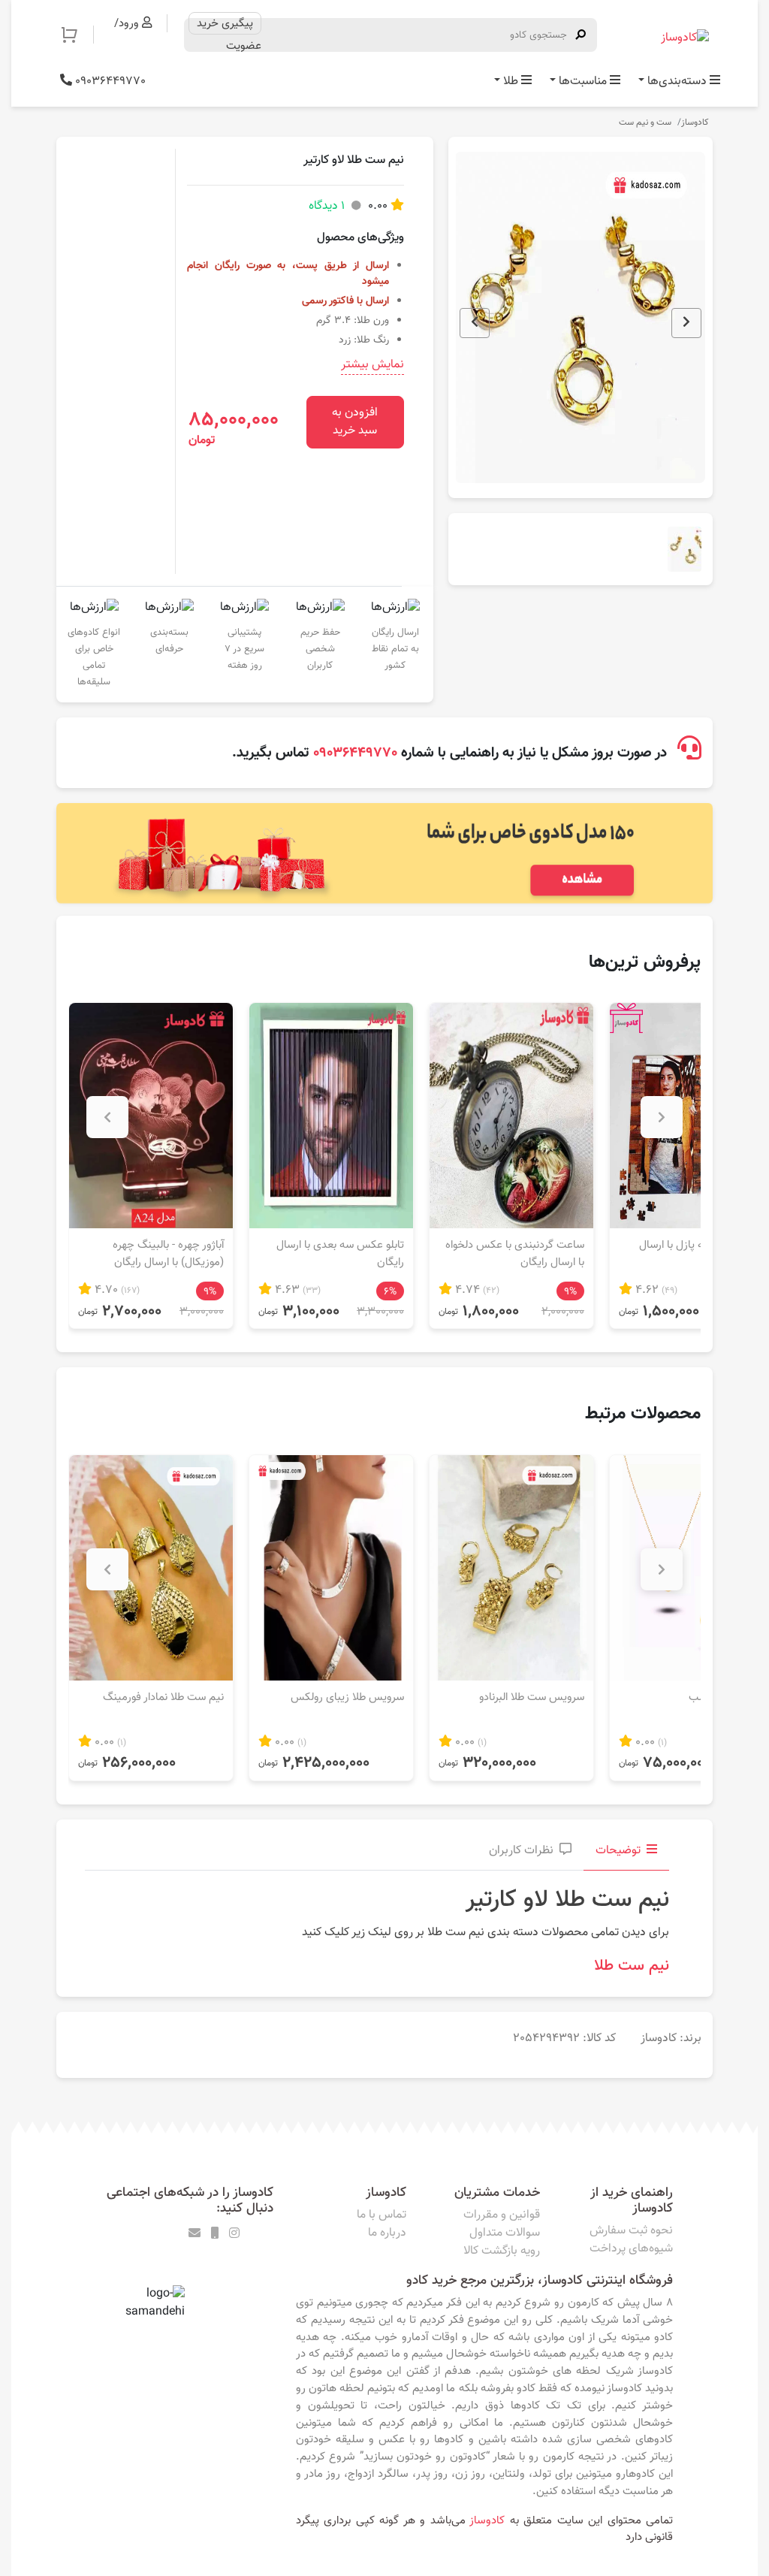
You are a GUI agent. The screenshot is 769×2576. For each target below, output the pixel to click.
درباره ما (387, 2233)
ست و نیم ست (645, 122)
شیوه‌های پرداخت (631, 2249)
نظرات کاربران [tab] (521, 1851)
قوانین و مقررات (502, 2215)
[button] (77, 35)
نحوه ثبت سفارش (631, 2231)
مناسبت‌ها (583, 82)
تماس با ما (381, 2215)
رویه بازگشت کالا (502, 2251)
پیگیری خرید (225, 23)
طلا (511, 82)
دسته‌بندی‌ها (677, 82)
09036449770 (109, 82)
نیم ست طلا (632, 1966)
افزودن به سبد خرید (355, 422)
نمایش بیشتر (372, 365)
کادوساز (695, 122)
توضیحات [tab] (618, 1851)
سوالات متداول (505, 2233)
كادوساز (487, 2520)
